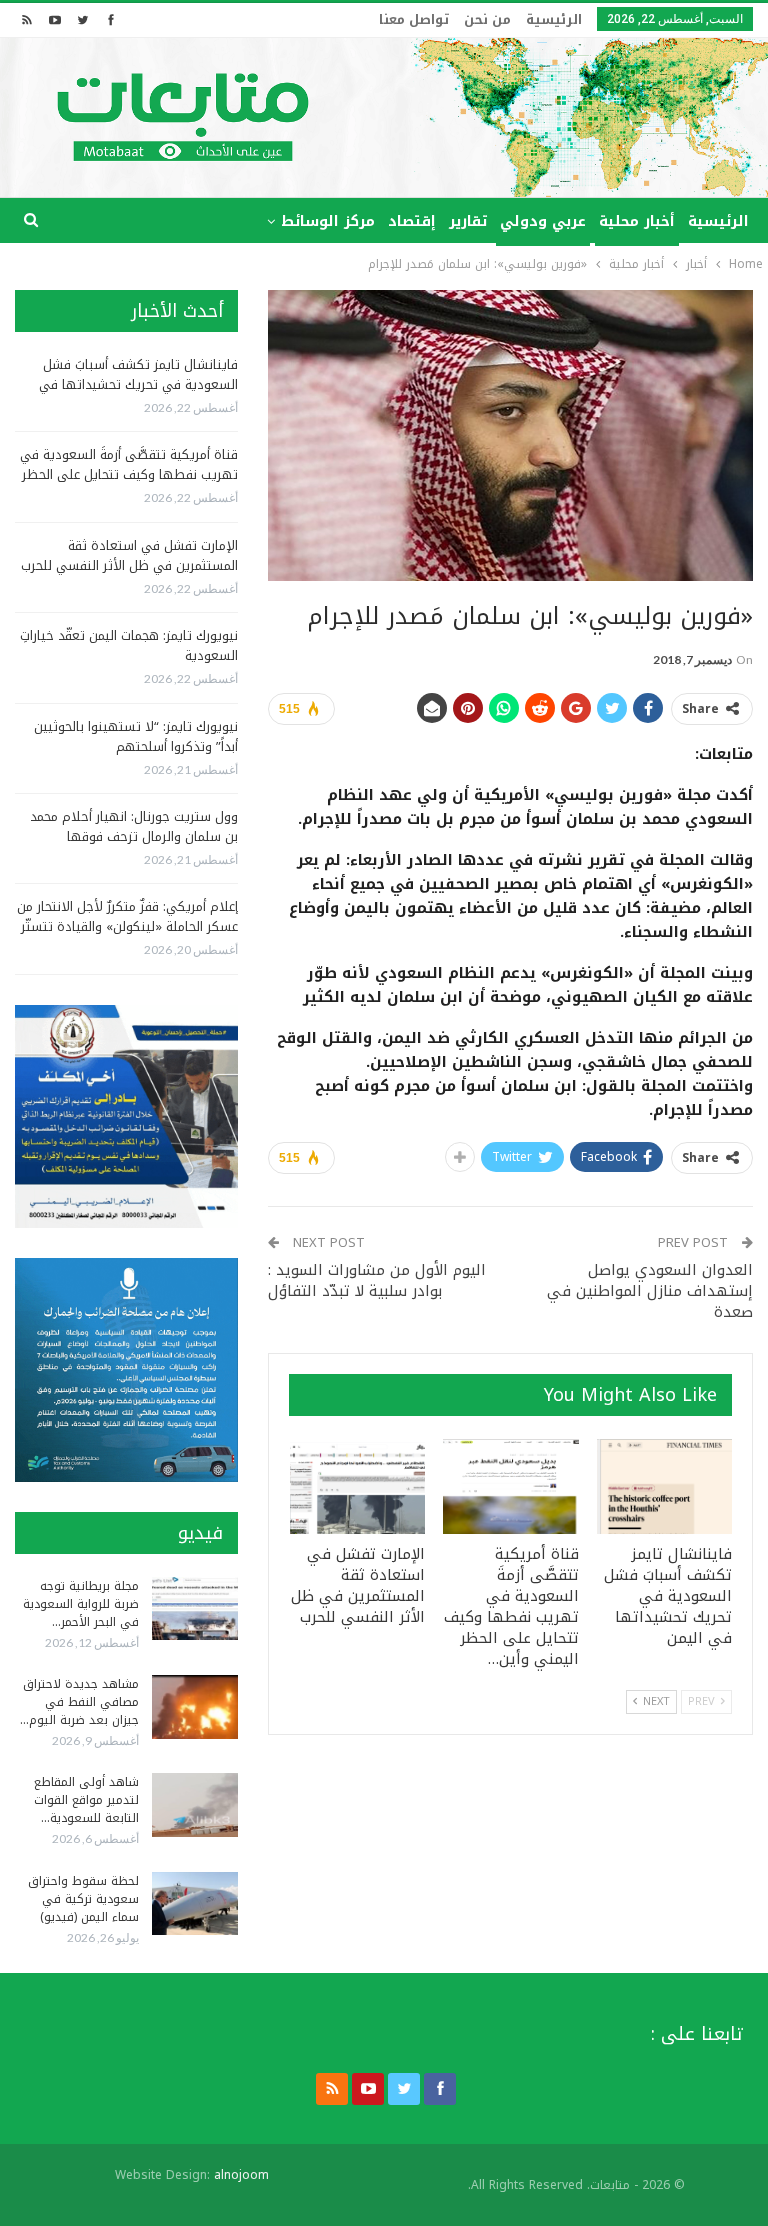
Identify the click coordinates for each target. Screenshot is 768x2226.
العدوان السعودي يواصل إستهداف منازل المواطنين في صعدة (650, 1291)
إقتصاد (412, 221)
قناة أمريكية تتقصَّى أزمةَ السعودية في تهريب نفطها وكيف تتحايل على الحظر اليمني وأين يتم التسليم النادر (129, 474)
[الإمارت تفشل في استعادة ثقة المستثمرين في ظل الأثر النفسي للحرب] (358, 1486)
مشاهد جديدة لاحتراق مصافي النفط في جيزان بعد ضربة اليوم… (79, 1702)
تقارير (468, 221)
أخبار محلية (637, 221)
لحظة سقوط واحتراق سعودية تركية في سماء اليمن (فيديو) (83, 1899)
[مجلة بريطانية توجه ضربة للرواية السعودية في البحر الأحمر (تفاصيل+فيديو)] (195, 1609)
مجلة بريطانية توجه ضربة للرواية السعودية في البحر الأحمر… (81, 1604)
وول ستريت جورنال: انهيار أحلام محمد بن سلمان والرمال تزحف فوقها (134, 826)
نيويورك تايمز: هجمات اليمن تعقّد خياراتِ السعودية (129, 645)
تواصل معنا (414, 19)
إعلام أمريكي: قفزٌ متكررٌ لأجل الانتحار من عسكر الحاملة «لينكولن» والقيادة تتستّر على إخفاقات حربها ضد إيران (127, 926)
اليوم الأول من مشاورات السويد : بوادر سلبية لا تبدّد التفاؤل (377, 1280)
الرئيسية (554, 19)
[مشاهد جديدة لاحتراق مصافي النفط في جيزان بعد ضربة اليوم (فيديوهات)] (195, 1707)
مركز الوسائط (328, 221)
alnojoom (241, 2175)
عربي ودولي (543, 221)
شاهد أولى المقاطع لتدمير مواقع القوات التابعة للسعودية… (86, 1800)
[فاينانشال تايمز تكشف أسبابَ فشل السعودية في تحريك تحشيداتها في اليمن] (665, 1486)
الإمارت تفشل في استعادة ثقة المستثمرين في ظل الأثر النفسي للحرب (129, 555)
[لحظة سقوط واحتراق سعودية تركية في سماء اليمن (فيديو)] (195, 1904)
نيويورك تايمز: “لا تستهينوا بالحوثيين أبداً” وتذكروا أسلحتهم (136, 736)
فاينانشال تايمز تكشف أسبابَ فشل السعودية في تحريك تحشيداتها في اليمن (138, 384)
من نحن (487, 19)
